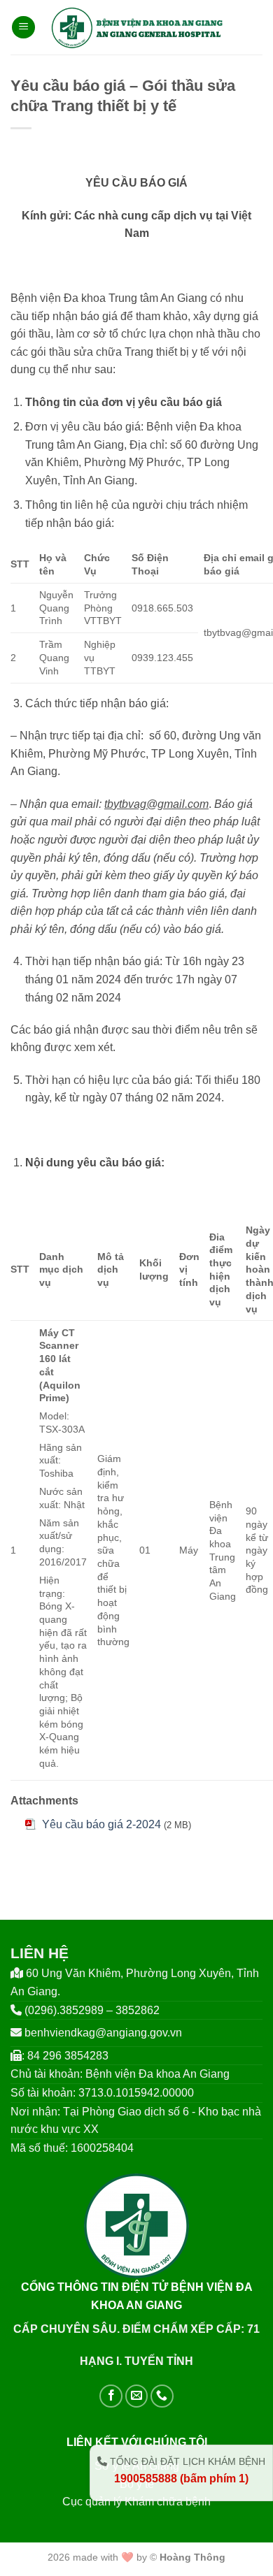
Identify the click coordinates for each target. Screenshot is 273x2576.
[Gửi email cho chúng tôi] (137, 2396)
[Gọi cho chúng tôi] (162, 2396)
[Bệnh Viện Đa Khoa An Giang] (137, 27)
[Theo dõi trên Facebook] (111, 2396)
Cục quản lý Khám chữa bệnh (136, 2502)
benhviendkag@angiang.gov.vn (103, 2033)
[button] (23, 28)
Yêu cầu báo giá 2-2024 (101, 1824)
